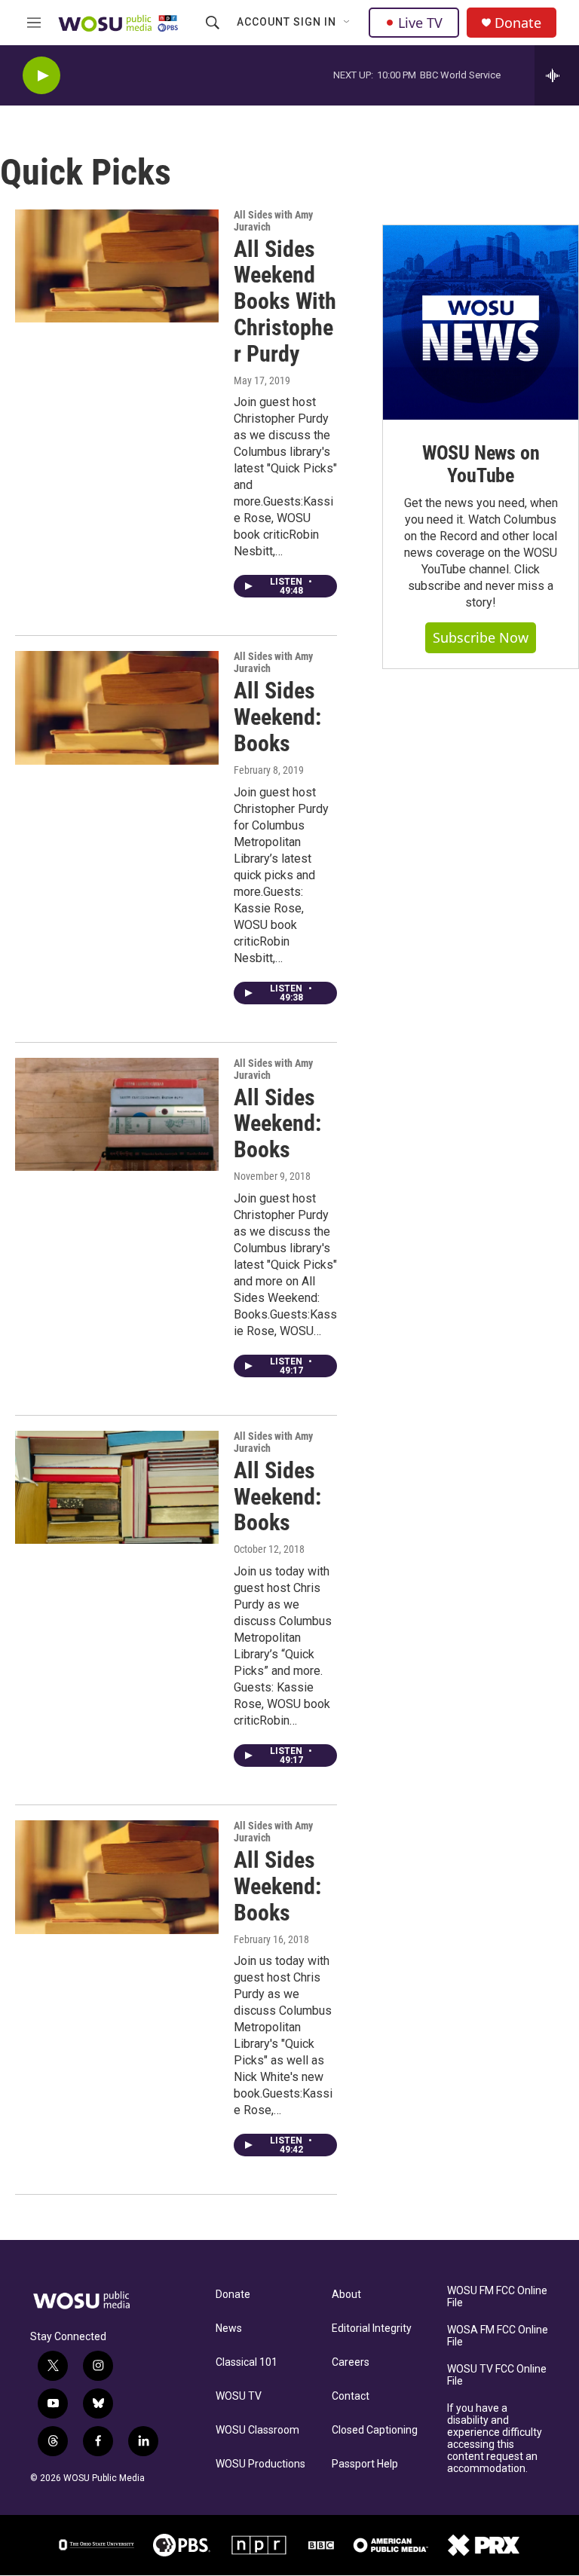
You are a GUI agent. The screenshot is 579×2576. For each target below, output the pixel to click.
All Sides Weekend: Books (277, 717)
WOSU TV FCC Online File (497, 2375)
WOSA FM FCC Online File (498, 2336)
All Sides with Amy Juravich (273, 221)
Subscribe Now (481, 637)
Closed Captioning (375, 2430)
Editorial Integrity (372, 2328)
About (346, 2295)
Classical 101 (247, 2362)
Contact (351, 2396)
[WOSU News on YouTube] (481, 323)
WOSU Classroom (257, 2430)
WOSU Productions (260, 2464)
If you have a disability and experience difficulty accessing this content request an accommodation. (495, 2438)
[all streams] (557, 75)
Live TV (420, 23)
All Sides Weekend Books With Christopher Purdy (285, 301)
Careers (351, 2362)
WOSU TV (239, 2396)
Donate (518, 23)
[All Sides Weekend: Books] (117, 707)
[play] (41, 76)
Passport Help (365, 2464)
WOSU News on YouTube (481, 464)
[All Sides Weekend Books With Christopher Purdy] (117, 266)
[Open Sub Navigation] (348, 23)
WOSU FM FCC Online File (497, 2297)
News (229, 2328)
